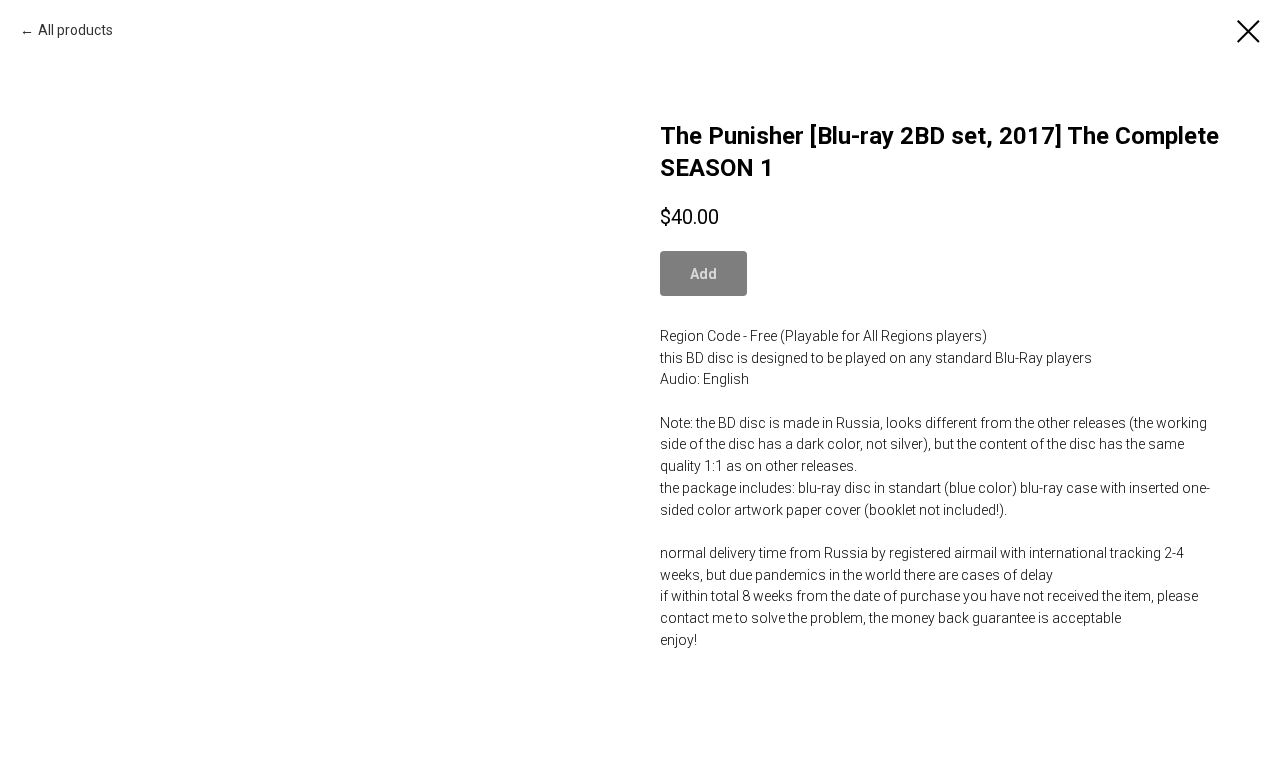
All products (75, 30)
